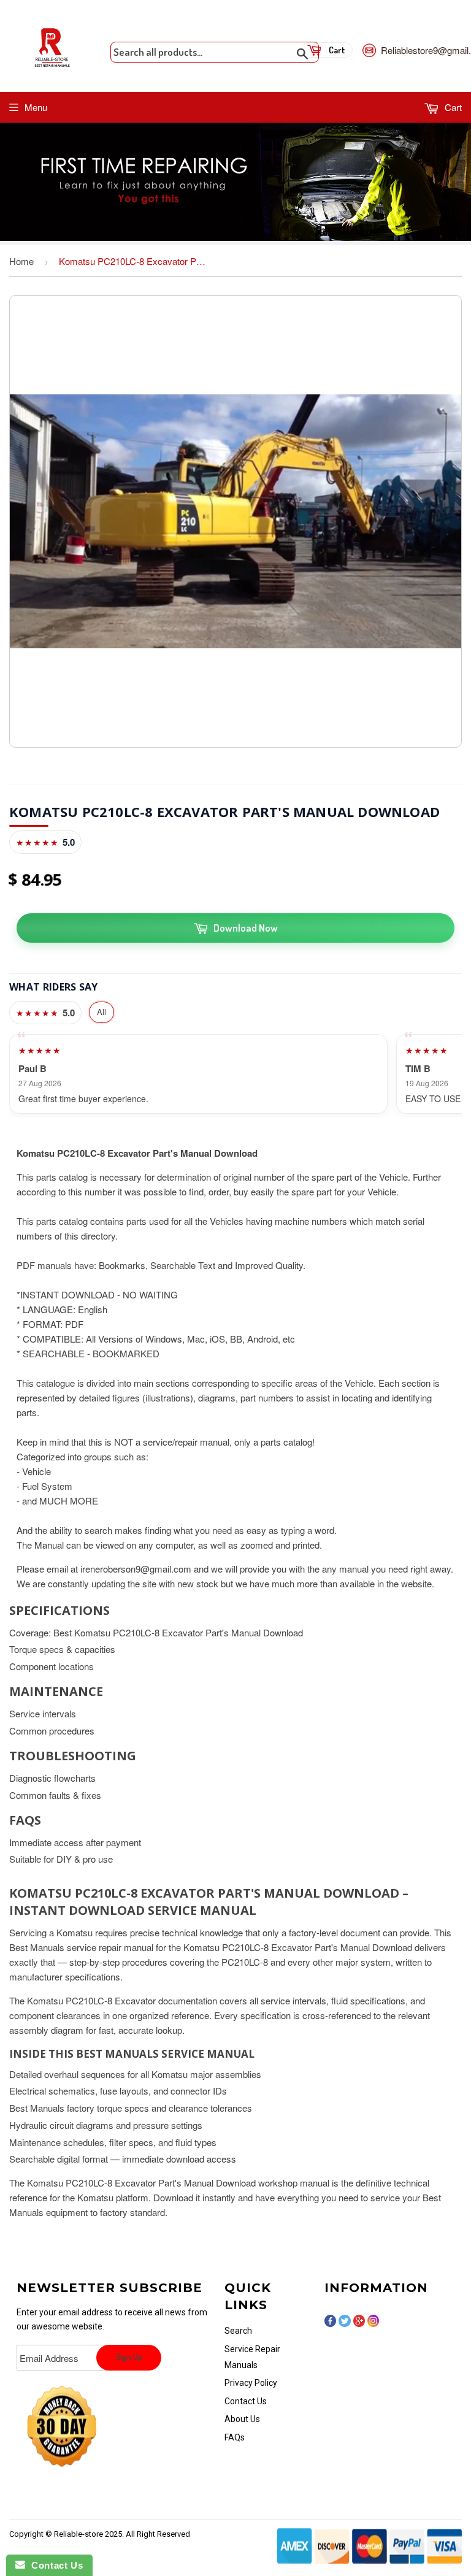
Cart (452, 107)
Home (21, 261)
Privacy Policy (251, 2383)
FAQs (235, 2437)
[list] (235, 1074)
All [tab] (101, 1012)
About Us (242, 2419)
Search (238, 2331)
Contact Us (246, 2401)
